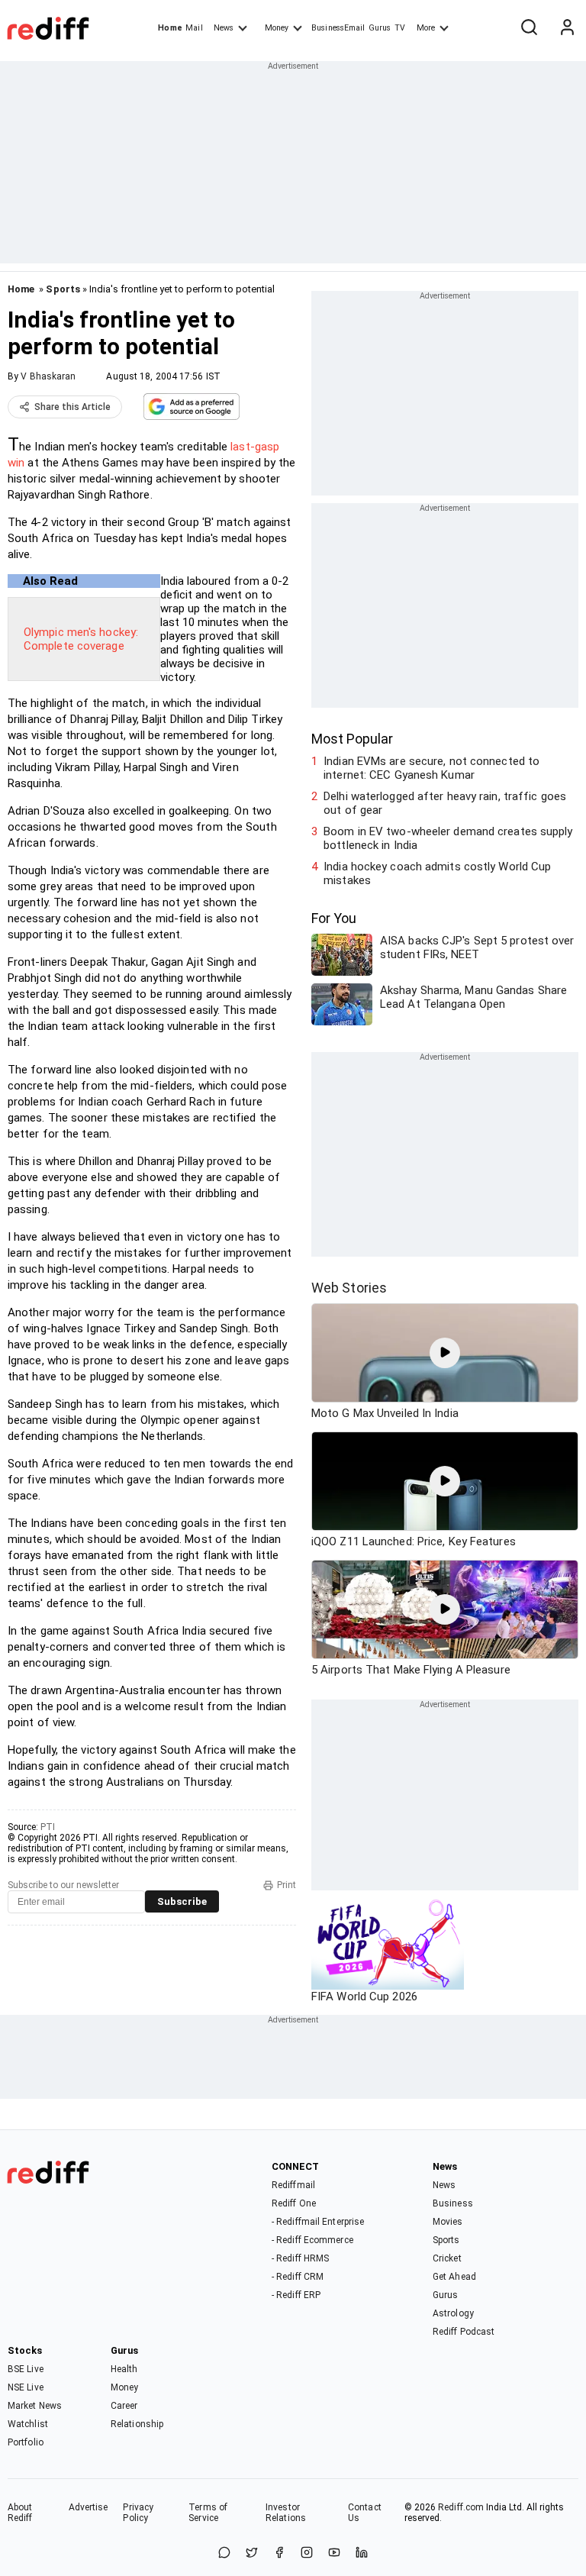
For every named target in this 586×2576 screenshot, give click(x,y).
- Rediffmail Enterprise (318, 2222)
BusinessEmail (338, 28)
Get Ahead (454, 2277)
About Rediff (20, 2513)
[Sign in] (567, 28)
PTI (48, 1827)
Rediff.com (461, 2507)
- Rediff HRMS (300, 2258)
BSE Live (26, 2369)
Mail (194, 28)
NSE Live (26, 2387)
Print (287, 1885)
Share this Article (72, 407)
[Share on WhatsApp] (224, 2553)
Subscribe (182, 1901)
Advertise (89, 2507)
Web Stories (349, 1288)
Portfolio (26, 2442)
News (224, 28)
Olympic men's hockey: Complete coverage (81, 639)
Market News (35, 2406)
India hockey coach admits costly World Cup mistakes (437, 873)
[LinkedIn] (362, 2553)
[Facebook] (279, 2553)
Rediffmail (293, 2185)
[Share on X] (252, 2553)
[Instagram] (307, 2553)
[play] (445, 1353)
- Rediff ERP (296, 2295)
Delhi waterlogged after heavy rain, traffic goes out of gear (445, 803)
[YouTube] (334, 2553)
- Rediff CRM (298, 2277)
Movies (448, 2222)
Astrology (453, 2313)
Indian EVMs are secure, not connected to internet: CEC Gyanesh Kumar (431, 768)
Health (124, 2369)
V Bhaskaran (48, 376)
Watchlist (28, 2424)
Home (170, 28)
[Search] (529, 28)
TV (400, 28)
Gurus (380, 28)
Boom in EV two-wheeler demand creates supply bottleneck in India (448, 838)
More (426, 28)
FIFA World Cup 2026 (364, 1997)
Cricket (447, 2258)
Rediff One (294, 2203)
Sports (63, 289)
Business (453, 2203)
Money (277, 28)
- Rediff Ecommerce (312, 2240)
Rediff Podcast (464, 2332)
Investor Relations (286, 2513)
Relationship (137, 2424)
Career (124, 2406)
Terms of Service (208, 2513)
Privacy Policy (138, 2513)
